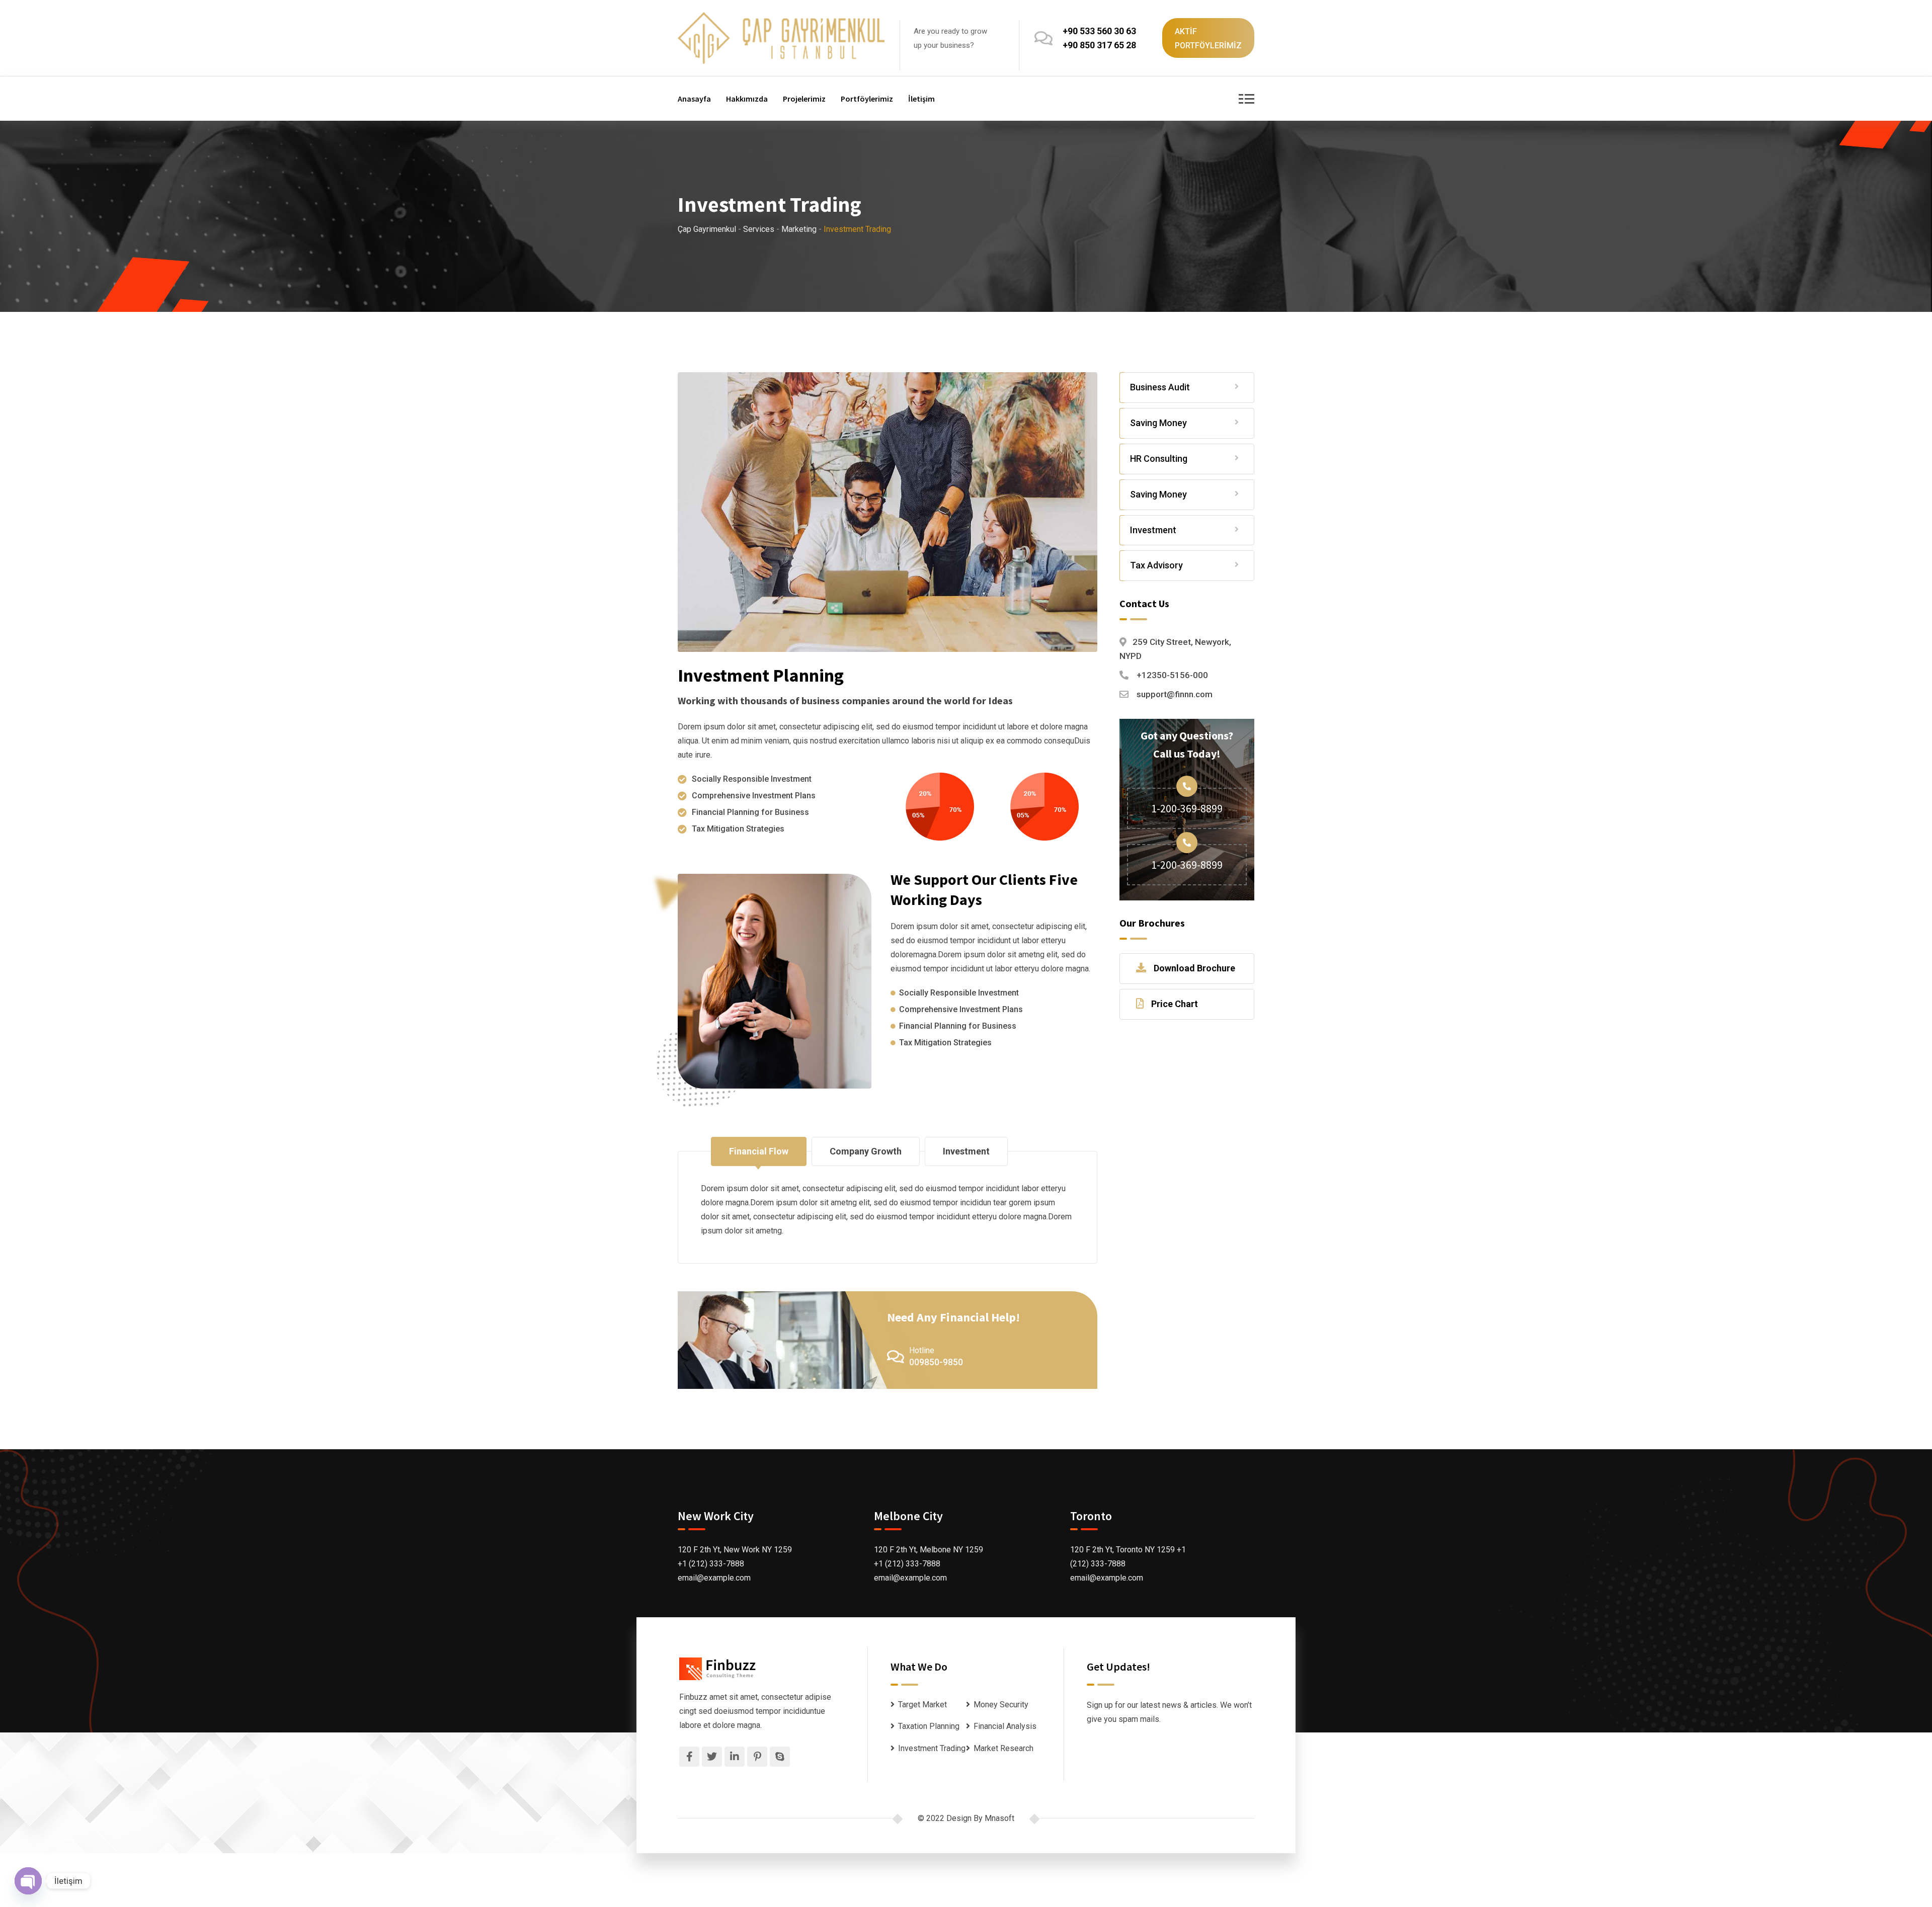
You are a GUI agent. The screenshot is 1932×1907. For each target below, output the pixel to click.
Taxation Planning (929, 1726)
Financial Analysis (1005, 1726)
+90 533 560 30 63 (1099, 31)
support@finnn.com (1175, 694)
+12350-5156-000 (1172, 675)
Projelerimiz (804, 99)
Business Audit (1160, 387)
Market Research (1003, 1748)
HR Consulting (1159, 459)
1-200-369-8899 (1187, 808)
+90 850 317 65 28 (1099, 45)
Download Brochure (1194, 968)
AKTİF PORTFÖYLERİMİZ (1208, 38)
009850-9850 (936, 1362)
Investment (1153, 530)
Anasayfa (694, 99)
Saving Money (1158, 423)
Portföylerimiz (867, 99)
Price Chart (1175, 1004)
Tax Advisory (1156, 565)
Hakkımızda (747, 99)
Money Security (1001, 1705)
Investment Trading (932, 1748)
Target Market (922, 1705)
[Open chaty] (28, 1881)
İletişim (921, 99)
